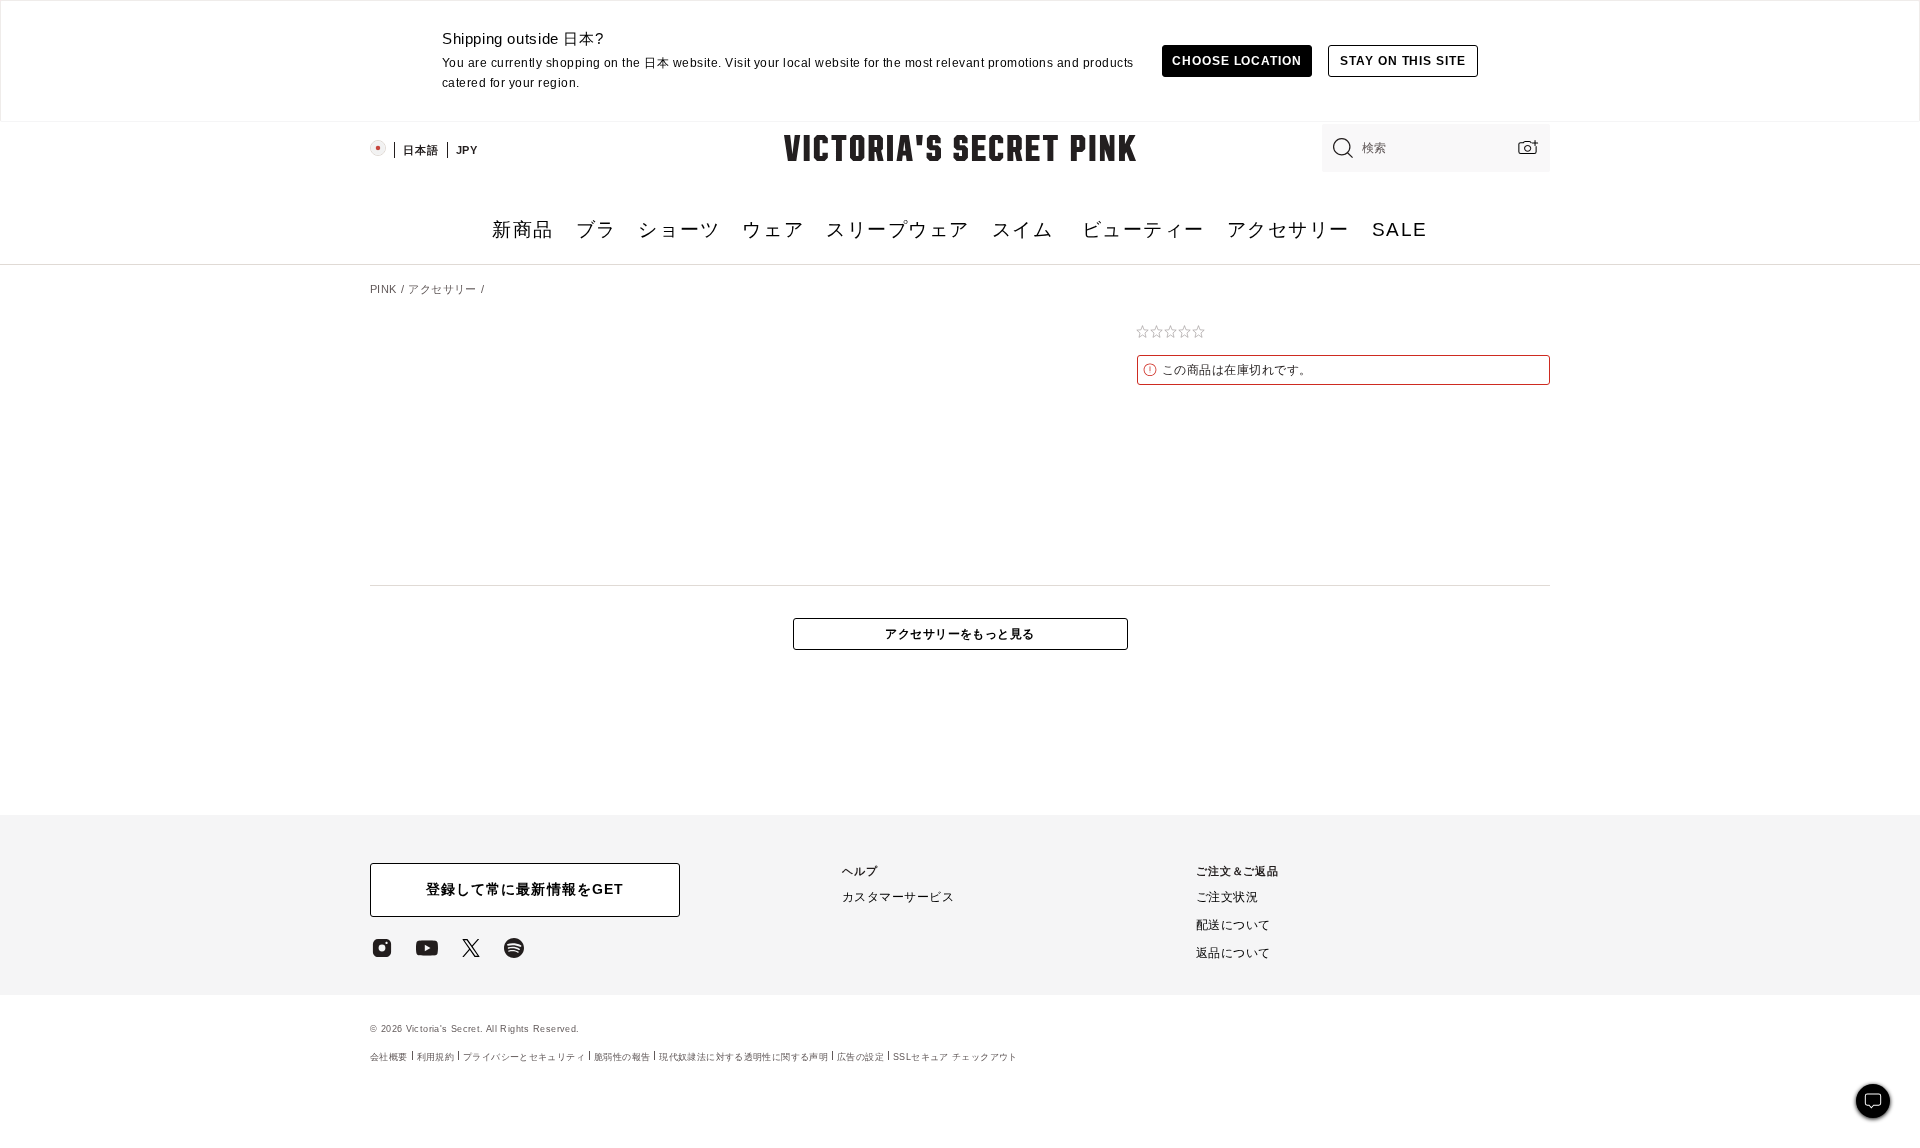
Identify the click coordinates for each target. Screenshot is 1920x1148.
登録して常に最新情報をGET (525, 889)
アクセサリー (442, 289)
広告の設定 (860, 1056)
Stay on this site (1403, 61)
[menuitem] (523, 237)
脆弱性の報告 (622, 1057)
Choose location (1237, 61)
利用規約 (436, 1056)
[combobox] (1436, 148)
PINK (383, 289)
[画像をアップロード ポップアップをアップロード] (1526, 147)
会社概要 (389, 1056)
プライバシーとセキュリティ (524, 1056)
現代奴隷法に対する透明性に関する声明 (743, 1057)
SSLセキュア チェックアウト (955, 1056)
